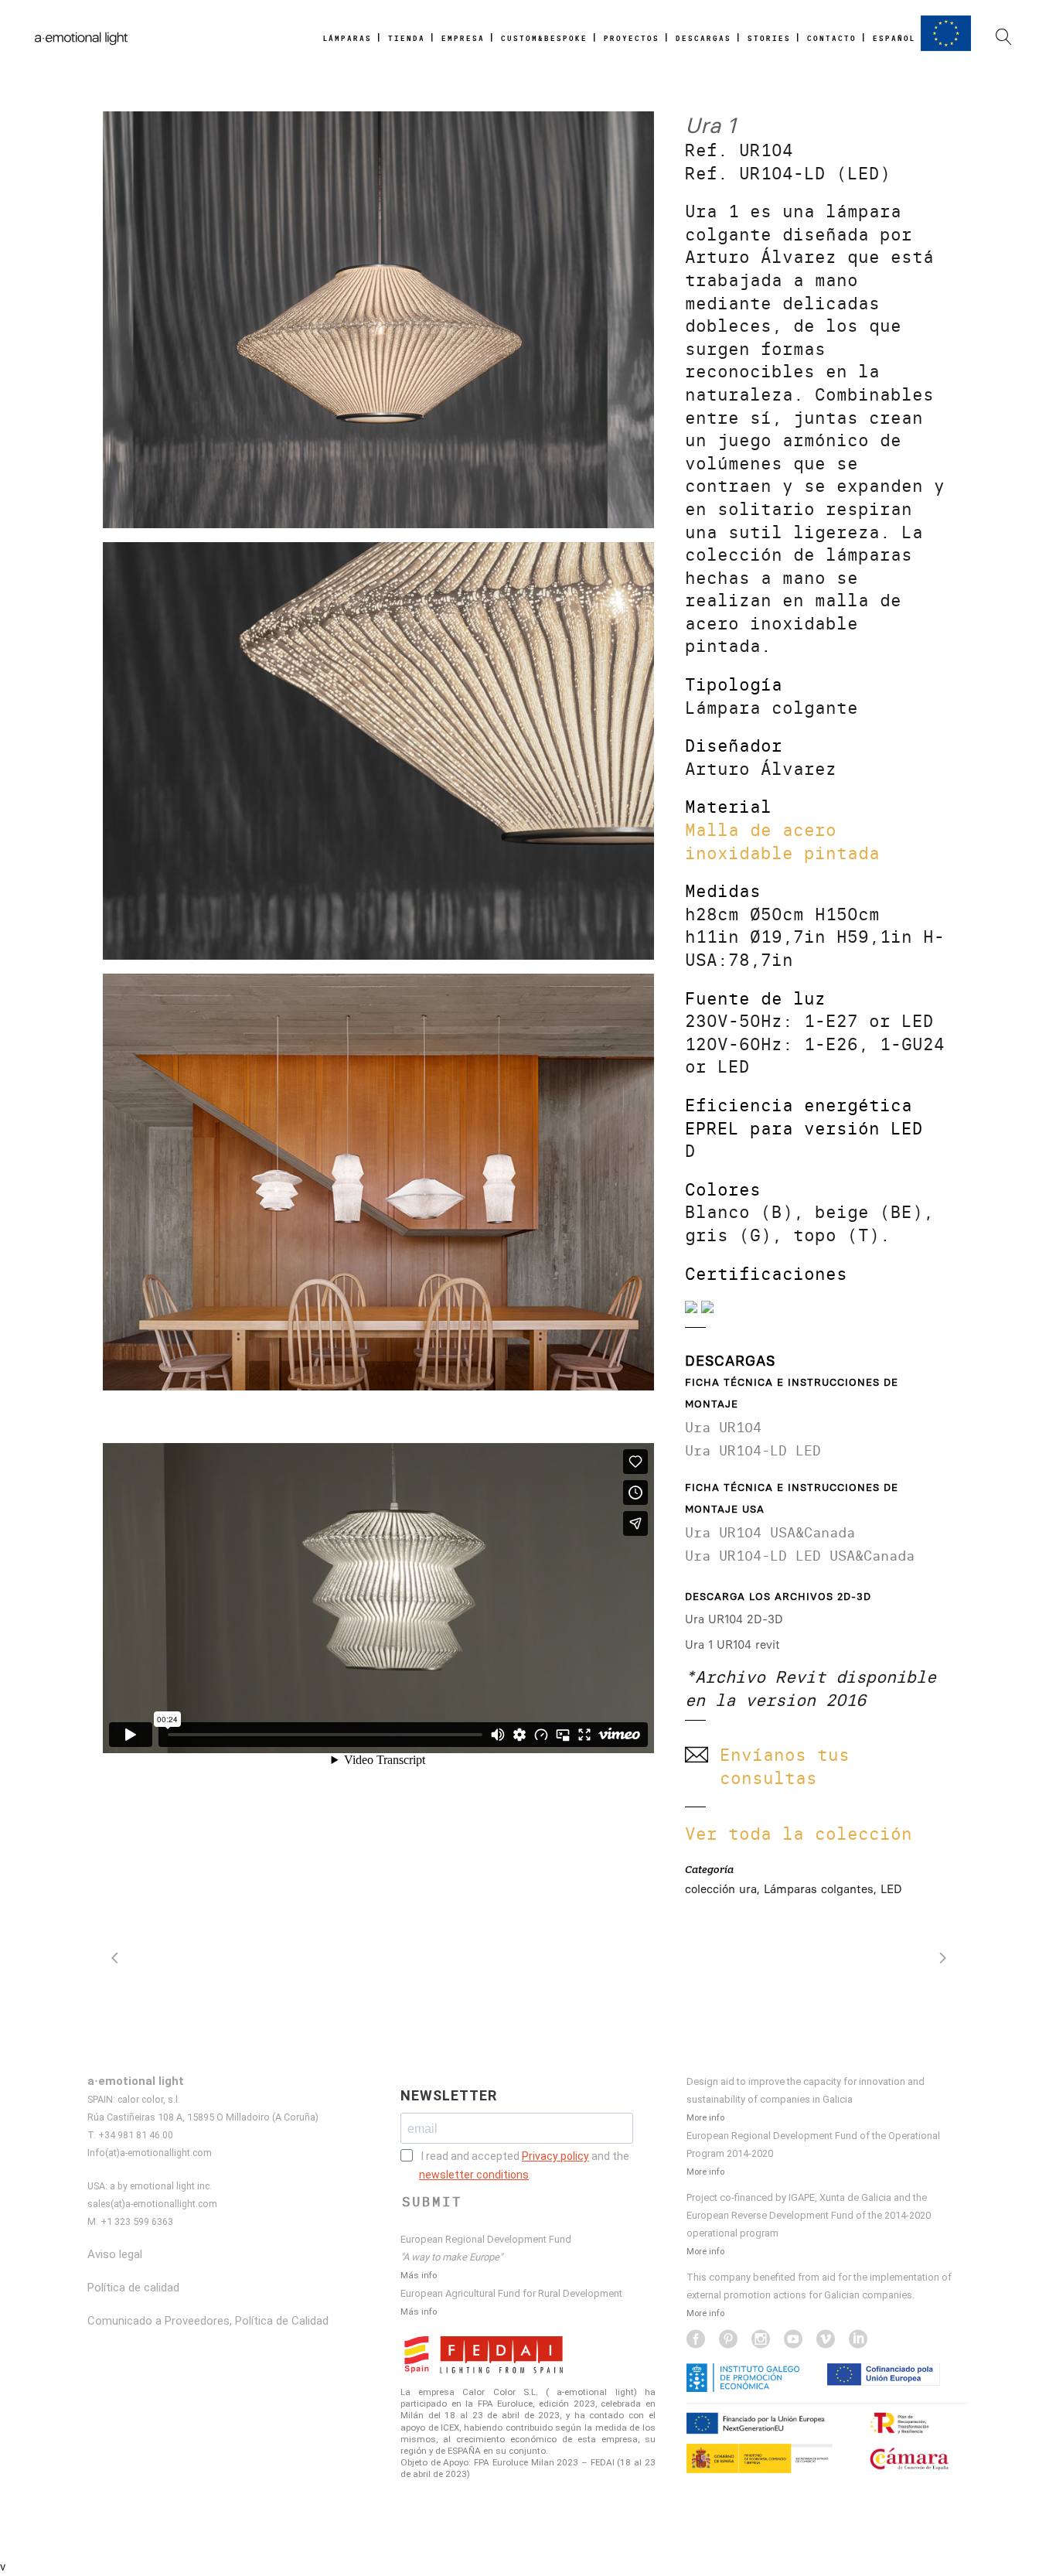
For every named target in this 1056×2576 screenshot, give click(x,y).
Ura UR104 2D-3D (734, 1619)
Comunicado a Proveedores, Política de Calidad (208, 2321)
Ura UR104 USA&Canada (770, 1532)
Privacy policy (555, 2156)
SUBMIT (432, 2202)
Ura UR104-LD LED (753, 1450)
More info (705, 2117)
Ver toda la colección (799, 1834)
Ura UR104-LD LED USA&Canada (800, 1556)
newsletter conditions (474, 2175)
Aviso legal (115, 2254)
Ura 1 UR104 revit (732, 1645)
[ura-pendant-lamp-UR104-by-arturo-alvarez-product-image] (378, 320)
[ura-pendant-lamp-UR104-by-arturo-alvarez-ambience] (378, 1182)
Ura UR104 (723, 1427)
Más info (419, 2275)
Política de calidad (133, 2288)
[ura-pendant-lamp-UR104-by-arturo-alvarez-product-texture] (378, 751)
